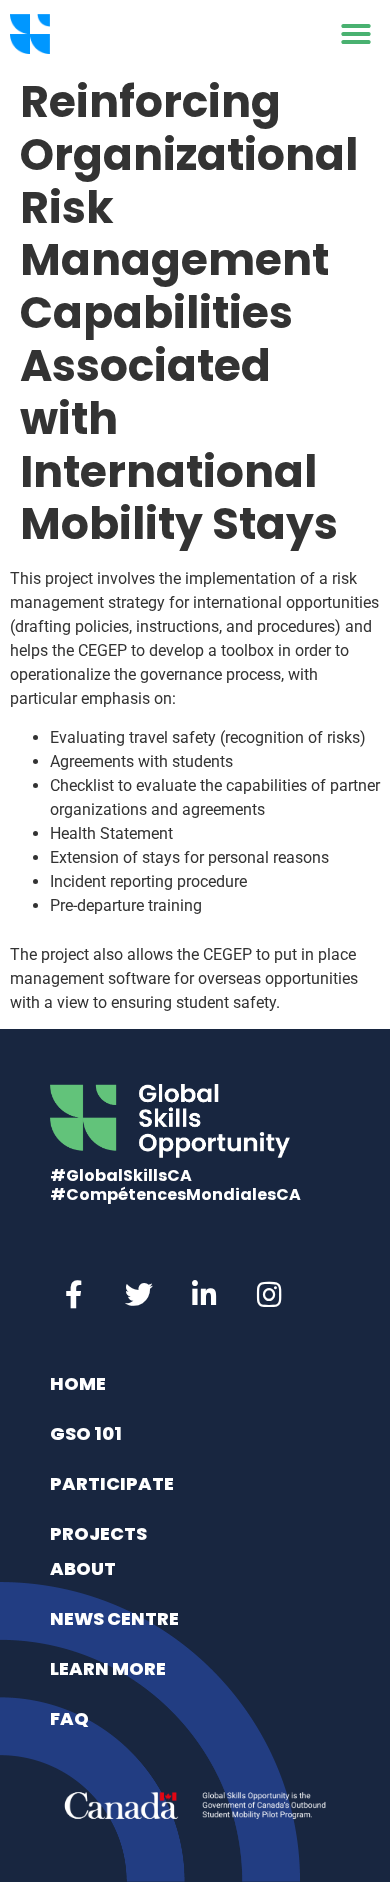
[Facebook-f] (74, 1295)
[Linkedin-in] (204, 1295)
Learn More (108, 1668)
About (83, 1568)
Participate (112, 1483)
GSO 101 (86, 1433)
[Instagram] (269, 1295)
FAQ (69, 1718)
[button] (356, 34)
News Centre (114, 1618)
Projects (98, 1533)
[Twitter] (139, 1295)
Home (78, 1383)
